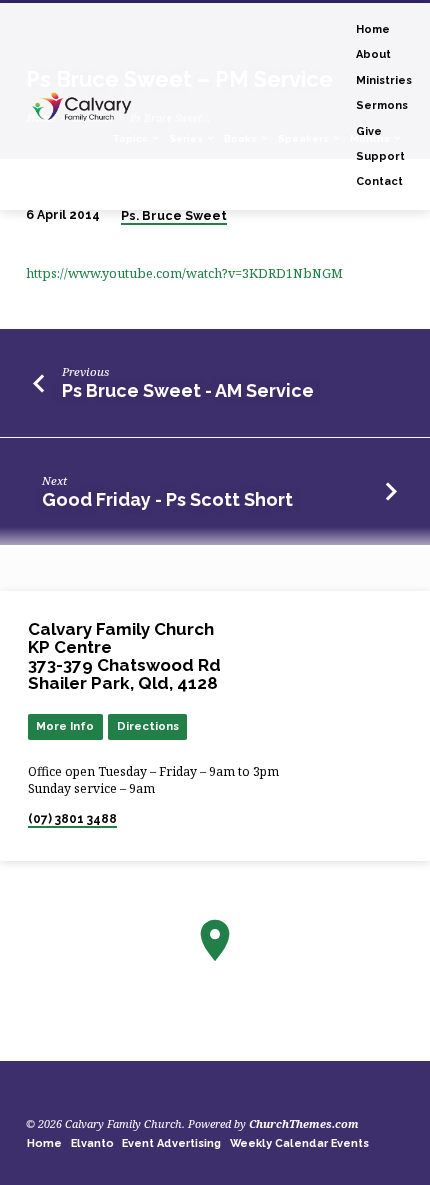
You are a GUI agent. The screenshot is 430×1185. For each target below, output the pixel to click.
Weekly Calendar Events (299, 1143)
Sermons (382, 105)
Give (369, 131)
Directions (148, 726)
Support (380, 156)
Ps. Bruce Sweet (174, 216)
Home (373, 29)
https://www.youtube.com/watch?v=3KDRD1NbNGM (184, 273)
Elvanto (92, 1143)
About (373, 54)
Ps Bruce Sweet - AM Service (188, 390)
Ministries (384, 80)
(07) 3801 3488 (72, 819)
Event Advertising (171, 1143)
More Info (65, 726)
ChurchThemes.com (304, 1123)
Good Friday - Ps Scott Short (167, 499)
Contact (379, 181)
